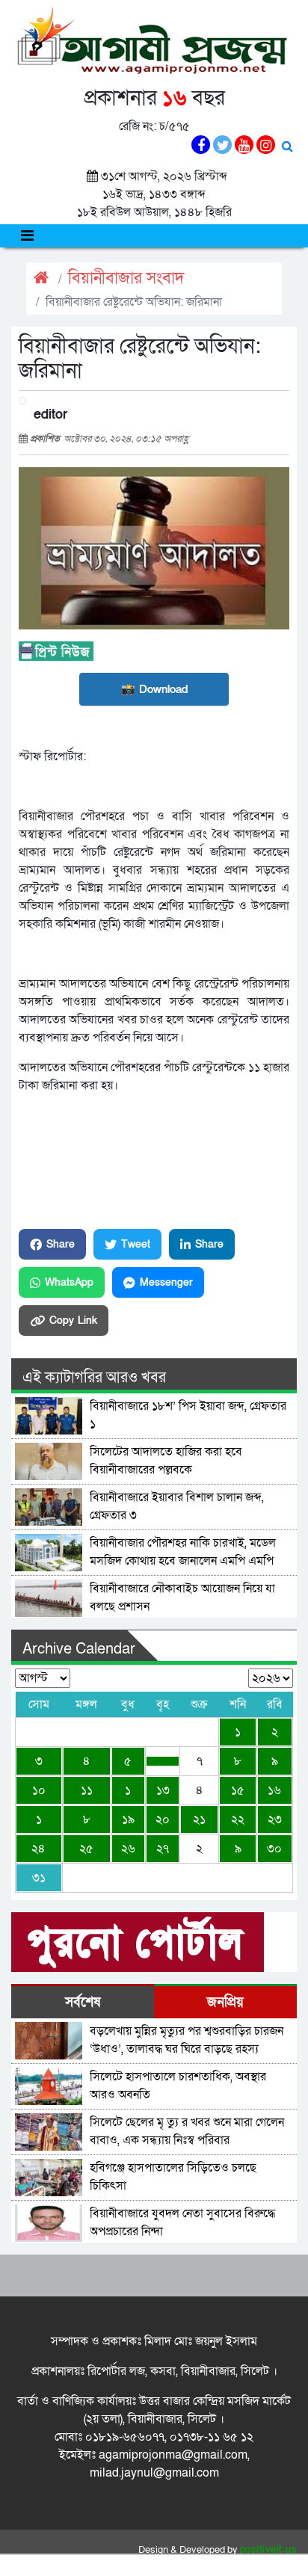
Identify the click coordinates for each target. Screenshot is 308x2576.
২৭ (163, 1849)
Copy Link (73, 1321)
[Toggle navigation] (27, 236)
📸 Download (154, 689)
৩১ (39, 1878)
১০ (39, 1790)
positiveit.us (269, 2550)
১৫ (238, 1790)
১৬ (274, 1790)
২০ (163, 1819)
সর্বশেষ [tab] (83, 2002)
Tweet (136, 1244)
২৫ (86, 1849)
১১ (87, 1790)
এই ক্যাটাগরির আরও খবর (94, 1378)
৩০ (274, 1849)
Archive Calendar (79, 1649)
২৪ (38, 1849)
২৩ (275, 1819)
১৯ (128, 1819)
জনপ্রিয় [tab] (225, 2002)
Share (61, 1244)
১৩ (163, 1790)
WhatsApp (69, 1282)
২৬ (128, 1849)
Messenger (166, 1282)
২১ (199, 1819)
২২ (238, 1819)
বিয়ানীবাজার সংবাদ (126, 278)
